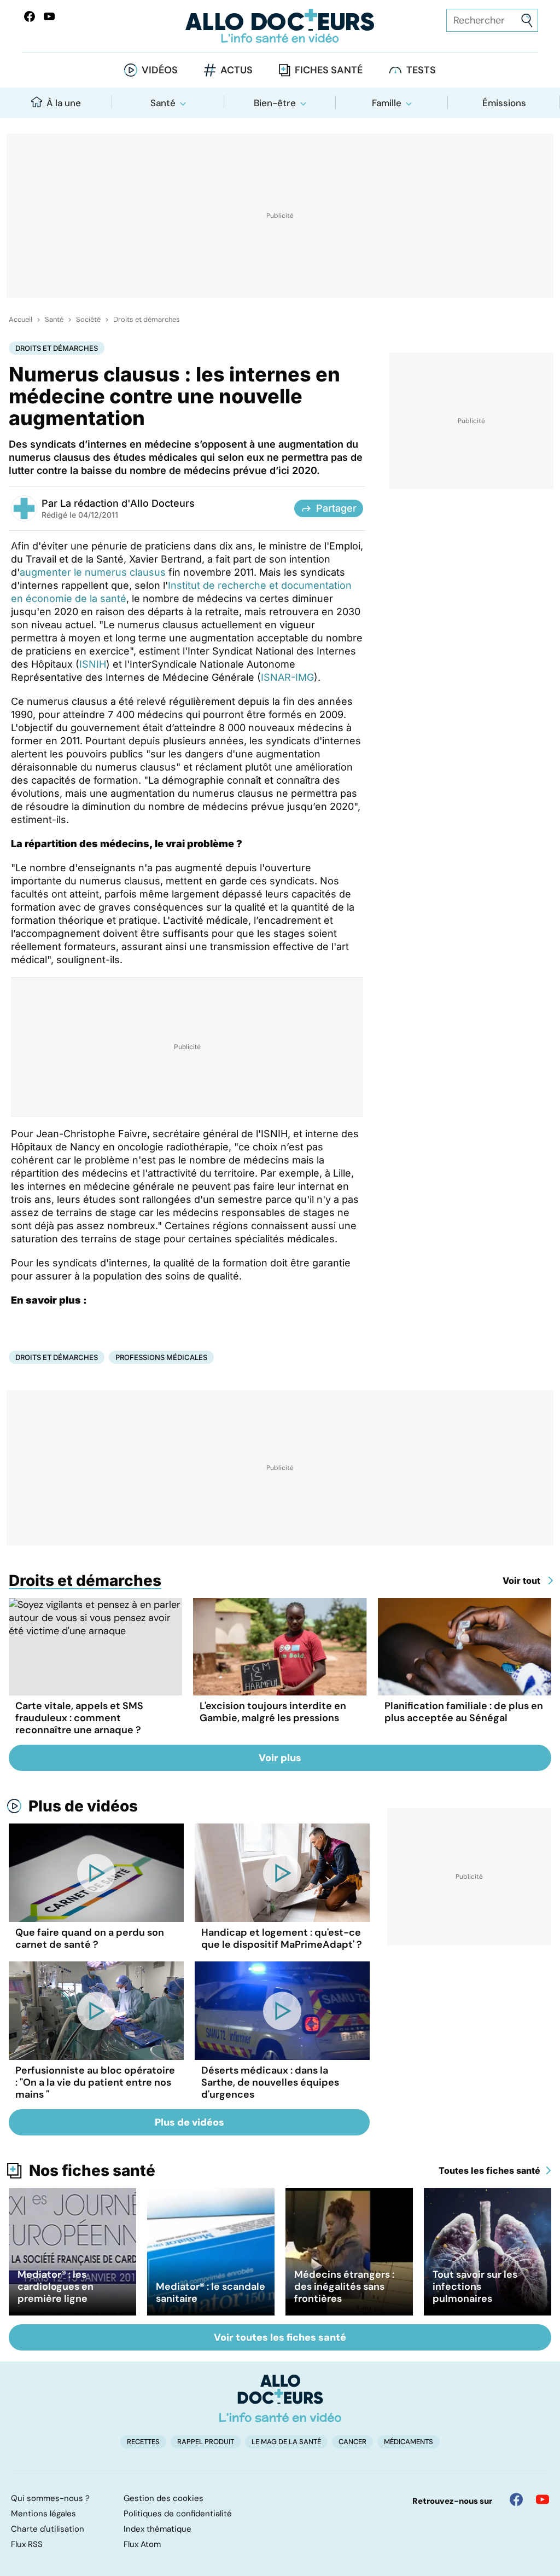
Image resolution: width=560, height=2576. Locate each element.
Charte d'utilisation (48, 2529)
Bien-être (275, 103)
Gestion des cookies (164, 2498)
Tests (421, 70)
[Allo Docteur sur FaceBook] (30, 16)
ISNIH (93, 664)
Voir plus (280, 1758)
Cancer (352, 2442)
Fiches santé (329, 70)
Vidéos (160, 70)
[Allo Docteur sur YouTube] (542, 2499)
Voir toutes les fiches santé (280, 2337)
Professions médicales (161, 1357)
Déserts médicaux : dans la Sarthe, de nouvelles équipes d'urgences (270, 2082)
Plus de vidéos (83, 1806)
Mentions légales (43, 2514)
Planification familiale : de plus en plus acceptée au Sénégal (464, 1712)
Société (88, 320)
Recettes (143, 2442)
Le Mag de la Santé (286, 2442)
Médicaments (409, 2442)
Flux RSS (27, 2544)
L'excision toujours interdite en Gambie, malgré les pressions (273, 1712)
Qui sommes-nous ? (50, 2498)
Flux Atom (142, 2544)
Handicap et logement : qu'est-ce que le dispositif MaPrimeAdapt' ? (282, 1938)
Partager (336, 508)
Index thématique (157, 2529)
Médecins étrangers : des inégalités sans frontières (344, 2286)
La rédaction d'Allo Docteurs (127, 503)
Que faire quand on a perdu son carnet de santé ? (90, 1938)
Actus (237, 70)
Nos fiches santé (92, 2170)
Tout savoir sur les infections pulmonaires (475, 2286)
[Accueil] (280, 2398)
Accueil (21, 320)
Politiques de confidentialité (178, 2514)
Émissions (504, 103)
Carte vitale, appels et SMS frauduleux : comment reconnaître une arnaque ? (79, 1718)
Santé (163, 103)
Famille (387, 103)
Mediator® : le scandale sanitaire (211, 2293)
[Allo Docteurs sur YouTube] (49, 16)
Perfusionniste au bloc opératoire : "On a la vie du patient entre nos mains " (95, 2082)
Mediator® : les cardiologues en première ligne (56, 2286)
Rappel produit (206, 2442)
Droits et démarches (147, 320)
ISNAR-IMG (287, 677)
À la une (64, 103)
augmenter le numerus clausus (93, 572)
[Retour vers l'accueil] (280, 26)
